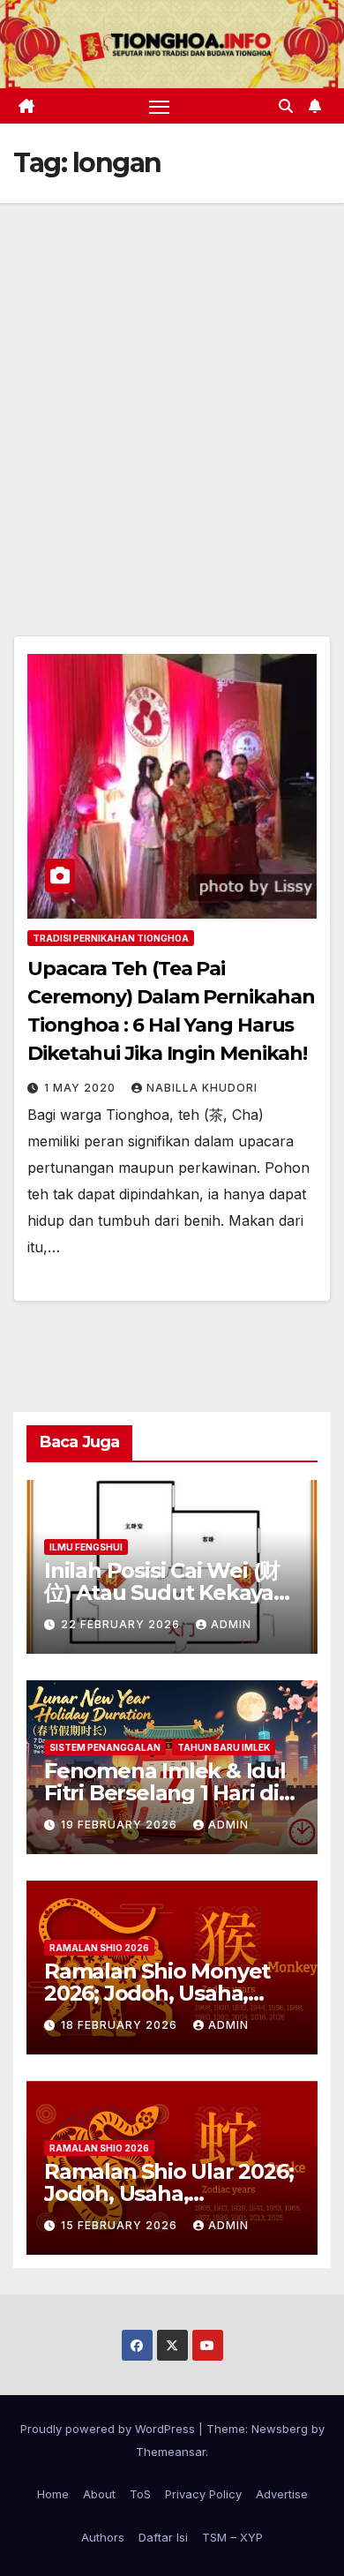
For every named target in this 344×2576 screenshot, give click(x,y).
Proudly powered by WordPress (109, 2429)
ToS (140, 2494)
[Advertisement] (172, 384)
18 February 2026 (121, 2025)
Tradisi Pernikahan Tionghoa (111, 938)
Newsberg (280, 2429)
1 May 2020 (82, 1088)
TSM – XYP (232, 2537)
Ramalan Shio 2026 (99, 1948)
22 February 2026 (122, 1624)
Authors (103, 2537)
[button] (286, 106)
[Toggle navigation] (160, 106)
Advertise (282, 2494)
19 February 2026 (121, 1825)
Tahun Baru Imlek (224, 1747)
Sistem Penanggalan (105, 1747)
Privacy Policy (203, 2494)
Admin (231, 1624)
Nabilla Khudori (202, 1088)
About (99, 2494)
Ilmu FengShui (86, 1547)
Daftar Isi (163, 2537)
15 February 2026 (121, 2225)
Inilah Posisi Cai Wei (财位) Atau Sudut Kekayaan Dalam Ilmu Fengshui (172, 1592)
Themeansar (171, 2452)
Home (53, 2494)
